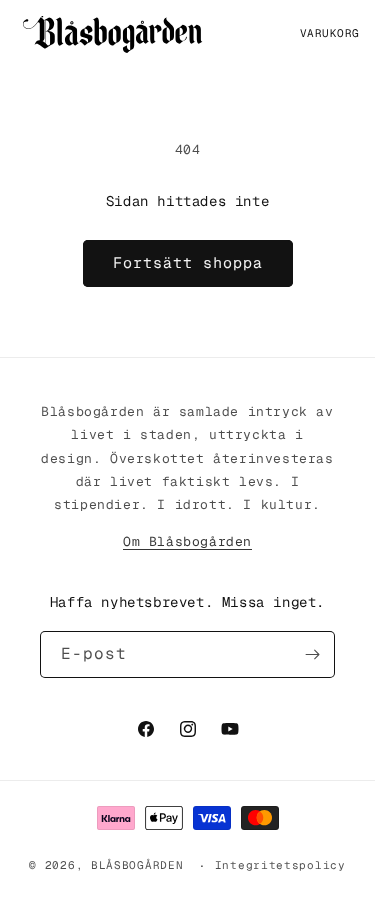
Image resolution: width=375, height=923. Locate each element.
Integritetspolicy (280, 865)
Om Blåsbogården (187, 541)
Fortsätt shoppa (188, 262)
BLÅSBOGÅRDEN (137, 866)
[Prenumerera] (312, 654)
